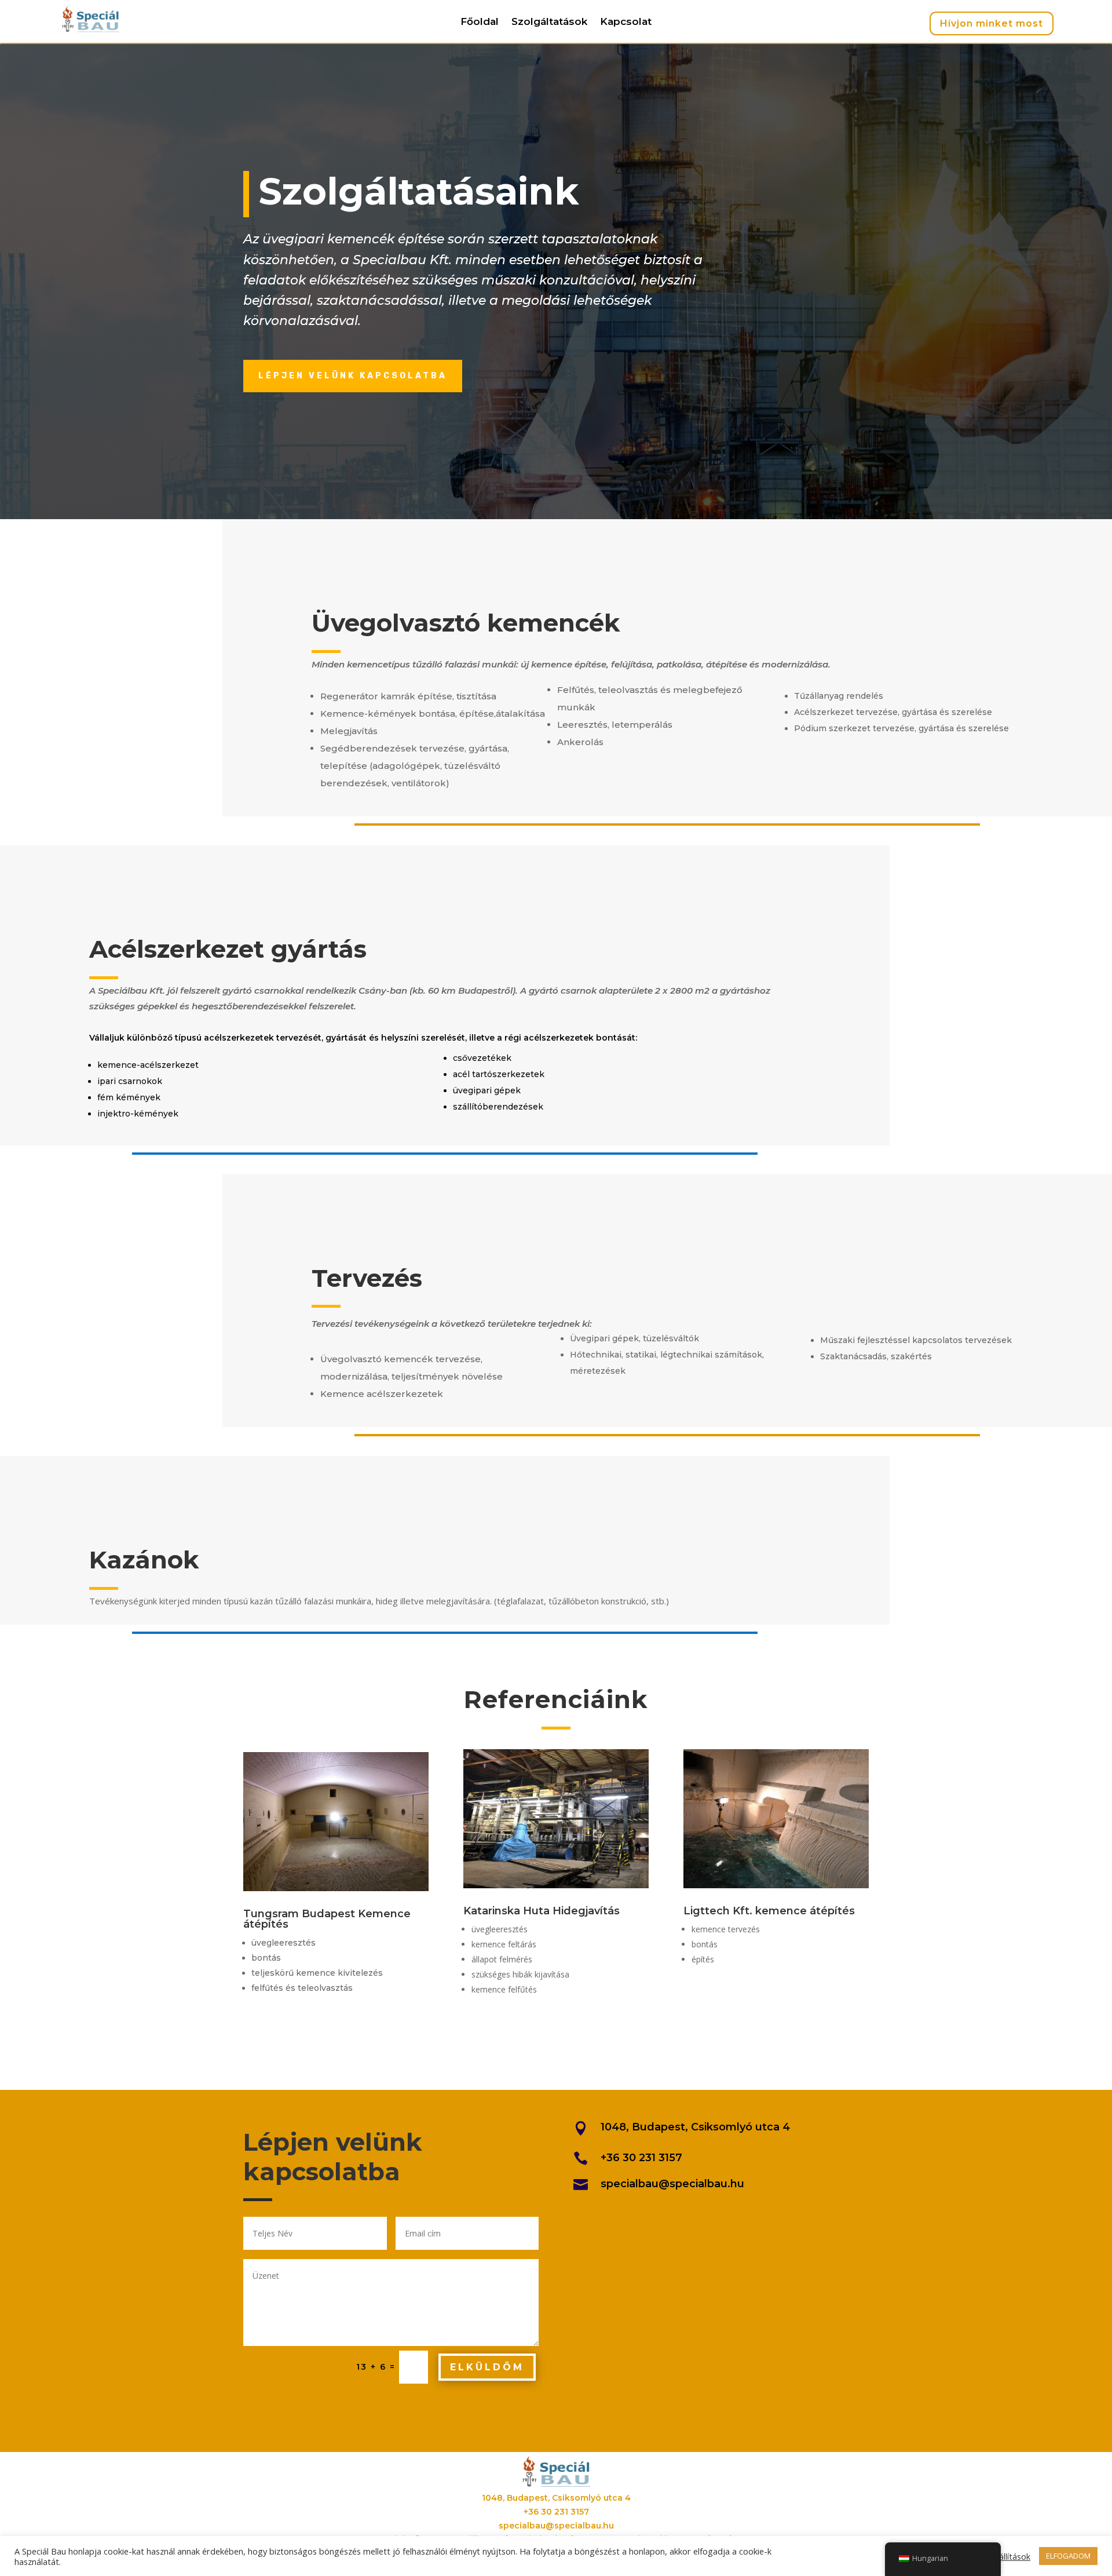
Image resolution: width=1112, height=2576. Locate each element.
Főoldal (480, 22)
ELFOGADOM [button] (1068, 2556)
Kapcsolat (626, 22)
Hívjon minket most (992, 23)
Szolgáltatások (549, 22)
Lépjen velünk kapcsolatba (353, 376)
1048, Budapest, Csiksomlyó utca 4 (695, 2127)
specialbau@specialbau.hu (672, 2184)
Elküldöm (487, 2367)
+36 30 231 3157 (641, 2158)
